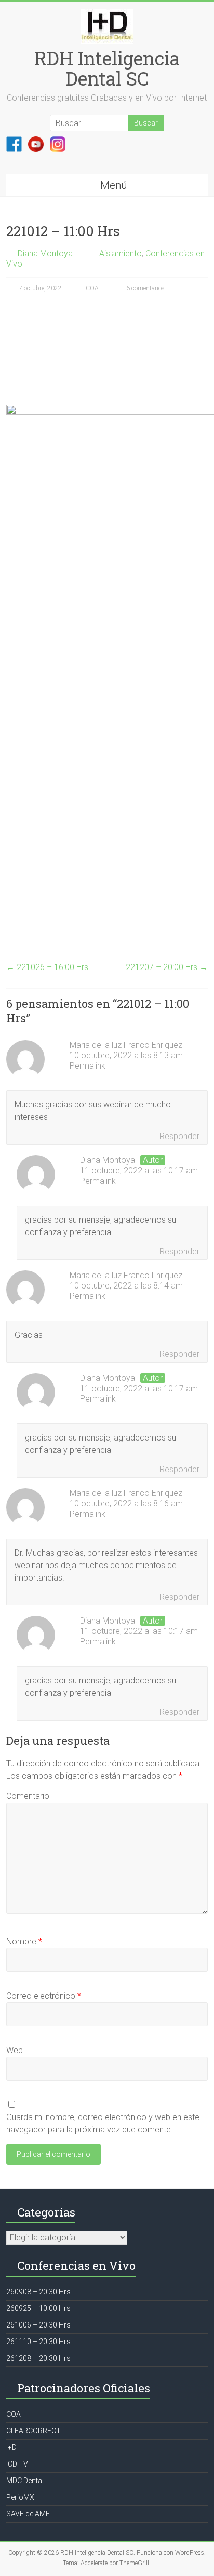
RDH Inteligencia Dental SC (107, 68)
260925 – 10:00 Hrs (38, 2308)
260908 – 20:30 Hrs (38, 2292)
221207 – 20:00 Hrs (167, 967)
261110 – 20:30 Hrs (38, 2342)
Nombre (24, 1941)
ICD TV (17, 2464)
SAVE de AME (28, 2514)
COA (92, 288)
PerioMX (20, 2497)
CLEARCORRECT (34, 2431)
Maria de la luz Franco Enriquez (126, 1045)
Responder (179, 1136)
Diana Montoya (45, 253)
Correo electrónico (44, 1996)
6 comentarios (145, 288)
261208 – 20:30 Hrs (38, 2358)
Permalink (88, 1066)
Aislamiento (121, 253)
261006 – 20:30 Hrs (38, 2325)
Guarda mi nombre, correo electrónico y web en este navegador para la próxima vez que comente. (103, 2123)
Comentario (28, 1796)
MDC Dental (25, 2481)
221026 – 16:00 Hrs (47, 967)
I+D (11, 2447)
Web (15, 2050)
